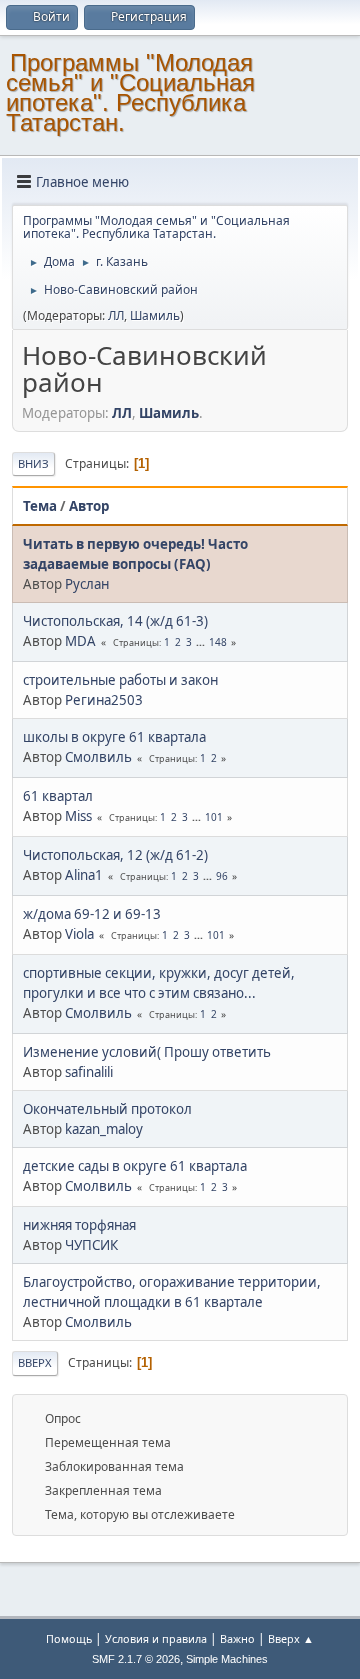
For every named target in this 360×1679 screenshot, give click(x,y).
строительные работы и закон (120, 680)
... (202, 642)
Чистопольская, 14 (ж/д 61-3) (115, 621)
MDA (80, 641)
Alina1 (84, 875)
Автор (89, 506)
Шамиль (155, 315)
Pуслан (87, 584)
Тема (40, 506)
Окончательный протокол (107, 1109)
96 (222, 876)
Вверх (35, 1362)
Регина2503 (104, 700)
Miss (78, 816)
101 (214, 817)
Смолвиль (98, 757)
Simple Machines (227, 1659)
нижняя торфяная (79, 1225)
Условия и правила (156, 1638)
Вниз (33, 463)
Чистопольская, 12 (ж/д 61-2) (115, 855)
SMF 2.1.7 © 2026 (136, 1659)
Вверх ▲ (291, 1638)
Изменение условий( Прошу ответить (147, 1052)
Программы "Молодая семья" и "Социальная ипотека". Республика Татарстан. (130, 92)
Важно (237, 1638)
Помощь (69, 1638)
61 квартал (58, 796)
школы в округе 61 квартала (114, 737)
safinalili (89, 1072)
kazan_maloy (104, 1129)
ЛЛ (116, 315)
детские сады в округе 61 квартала (135, 1166)
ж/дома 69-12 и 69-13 (92, 914)
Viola (79, 934)
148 (218, 642)
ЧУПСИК (91, 1245)
